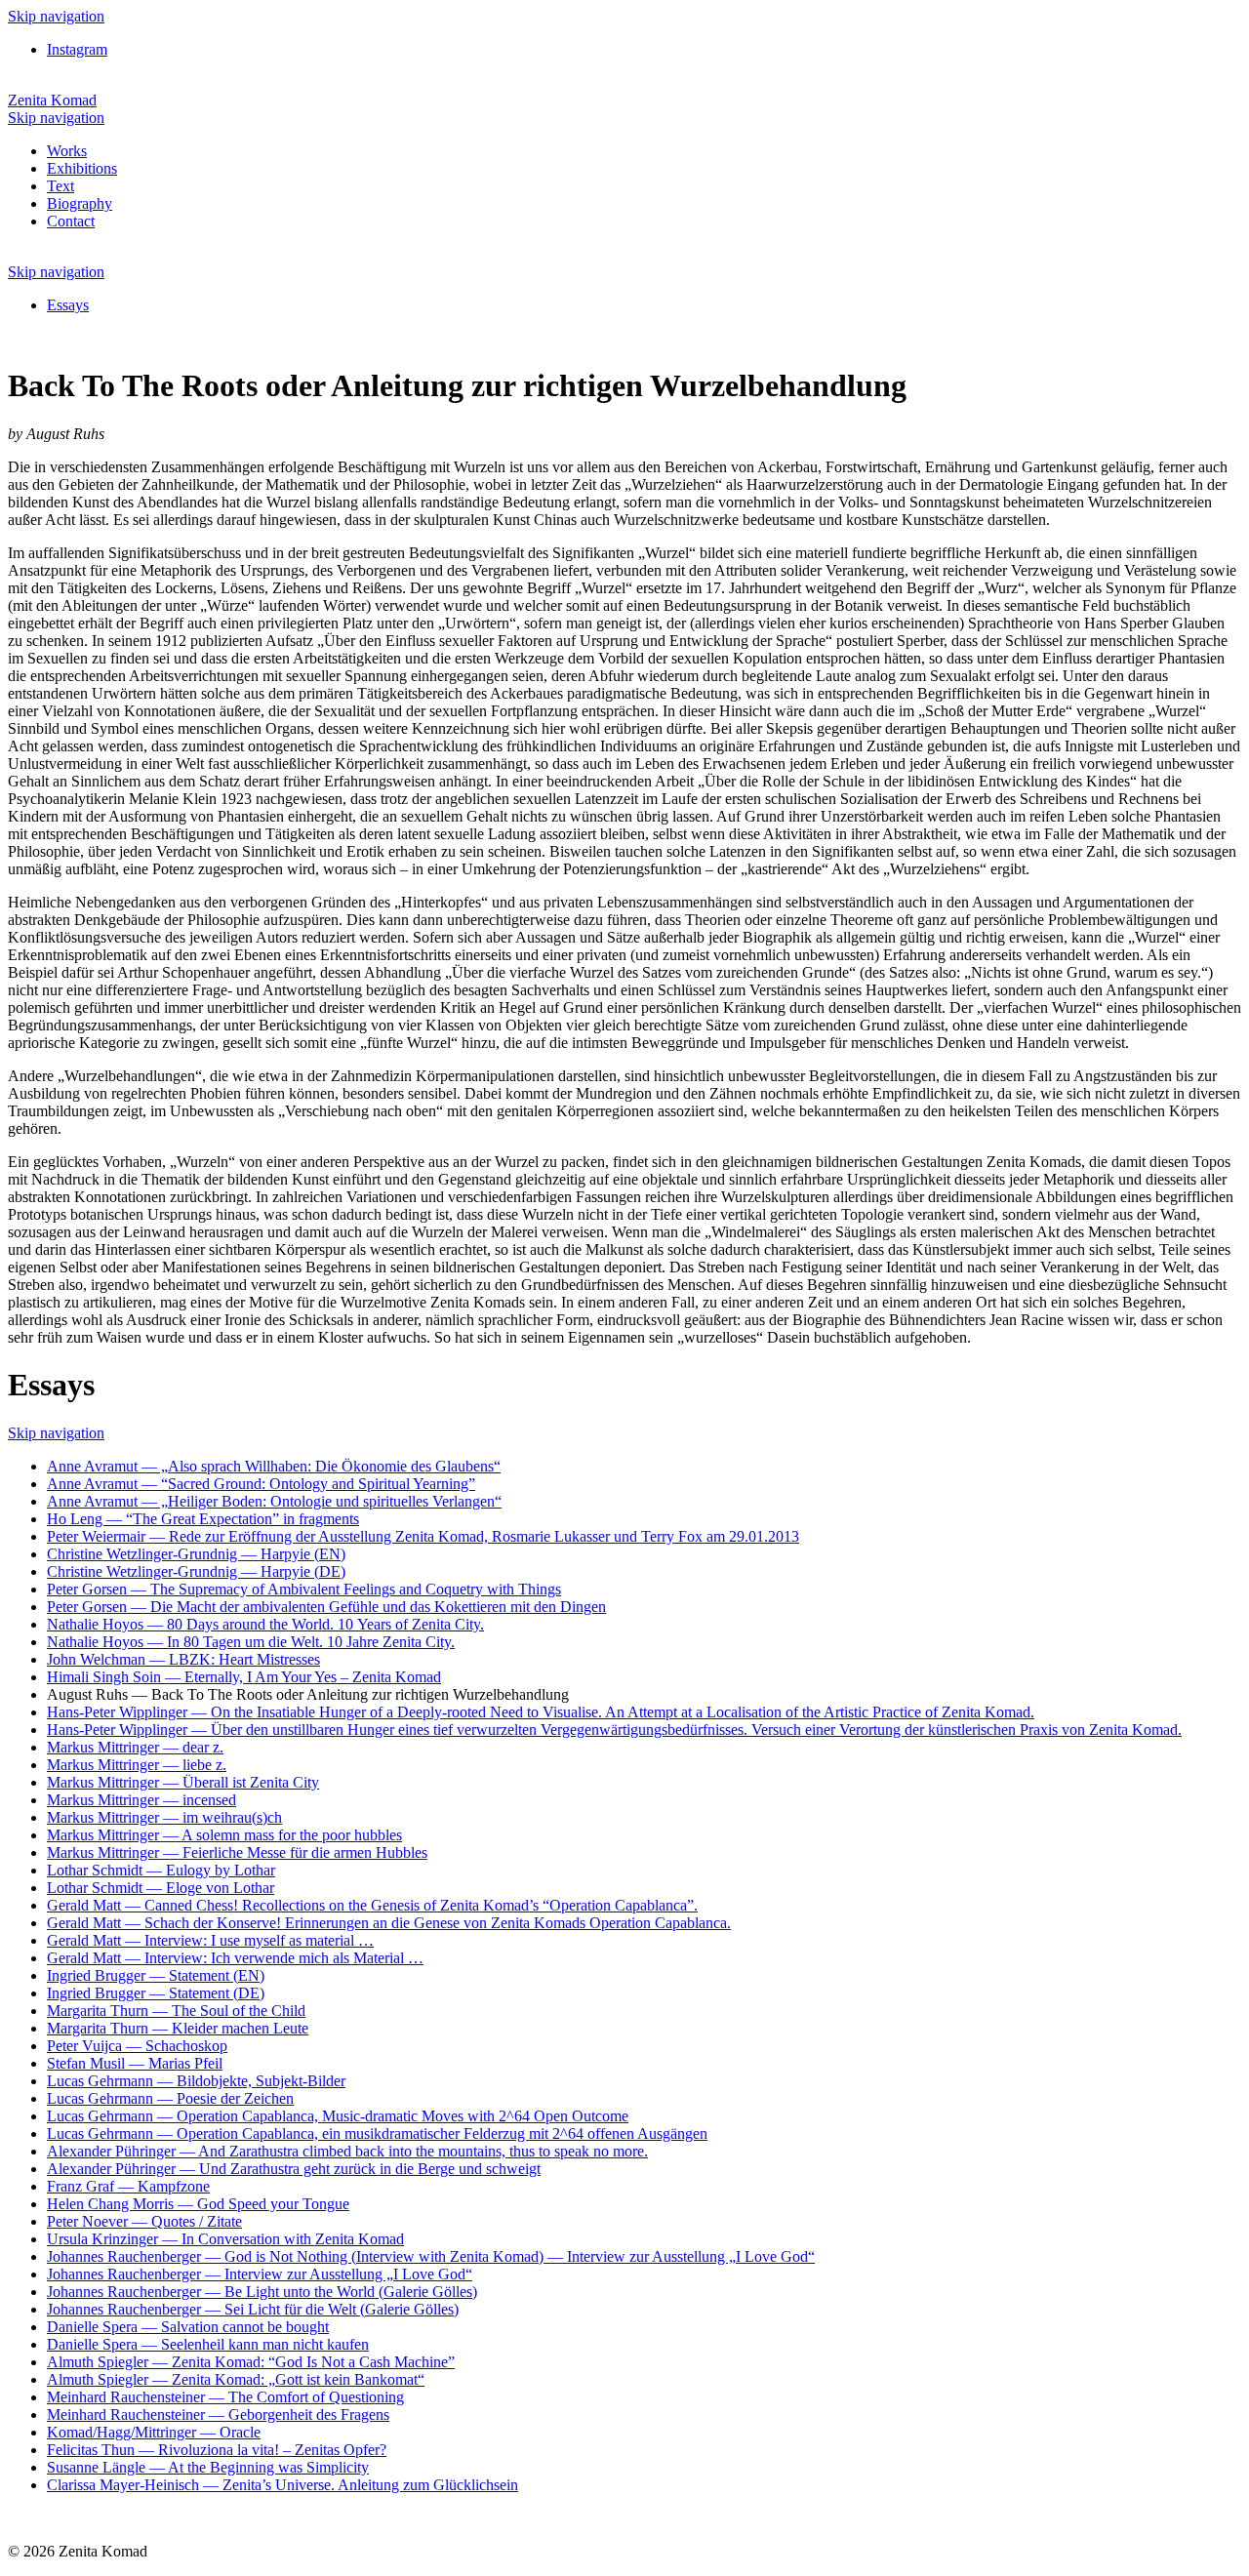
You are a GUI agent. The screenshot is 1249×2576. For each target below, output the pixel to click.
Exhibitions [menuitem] (82, 168)
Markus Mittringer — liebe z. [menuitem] (137, 1765)
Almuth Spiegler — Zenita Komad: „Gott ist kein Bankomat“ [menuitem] (236, 2379)
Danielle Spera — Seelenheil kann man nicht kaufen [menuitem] (208, 2344)
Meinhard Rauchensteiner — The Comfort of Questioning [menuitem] (225, 2397)
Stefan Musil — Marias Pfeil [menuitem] (135, 2063)
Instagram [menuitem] (77, 49)
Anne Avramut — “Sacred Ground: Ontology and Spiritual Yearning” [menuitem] (261, 1484)
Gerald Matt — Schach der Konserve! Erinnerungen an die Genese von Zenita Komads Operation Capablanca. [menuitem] (389, 1923)
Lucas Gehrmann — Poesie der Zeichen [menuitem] (170, 2098)
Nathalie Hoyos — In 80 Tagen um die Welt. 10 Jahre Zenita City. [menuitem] (251, 1642)
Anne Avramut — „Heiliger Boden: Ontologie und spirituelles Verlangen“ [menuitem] (274, 1501)
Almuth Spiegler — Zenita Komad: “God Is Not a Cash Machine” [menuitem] (251, 2362)
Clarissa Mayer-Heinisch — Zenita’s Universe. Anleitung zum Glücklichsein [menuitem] (282, 2485)
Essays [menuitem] (68, 305)
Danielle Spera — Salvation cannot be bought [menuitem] (188, 2327)
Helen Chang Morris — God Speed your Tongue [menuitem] (198, 2204)
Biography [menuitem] (80, 203)
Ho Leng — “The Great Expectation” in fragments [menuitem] (203, 1519)
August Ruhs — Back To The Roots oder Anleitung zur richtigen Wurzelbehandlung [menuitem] (308, 1694)
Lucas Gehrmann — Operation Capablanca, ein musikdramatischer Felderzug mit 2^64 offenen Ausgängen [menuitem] (377, 2133)
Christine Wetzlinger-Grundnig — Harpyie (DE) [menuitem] (196, 1571)
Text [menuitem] (60, 186)
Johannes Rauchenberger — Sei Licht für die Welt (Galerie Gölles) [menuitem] (253, 2309)
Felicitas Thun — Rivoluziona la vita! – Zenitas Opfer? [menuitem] (217, 2450)
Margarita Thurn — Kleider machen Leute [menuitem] (178, 2028)
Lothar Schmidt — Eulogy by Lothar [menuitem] (161, 1870)
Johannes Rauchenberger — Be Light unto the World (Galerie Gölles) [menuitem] (262, 2292)
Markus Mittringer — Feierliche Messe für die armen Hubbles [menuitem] (237, 1852)
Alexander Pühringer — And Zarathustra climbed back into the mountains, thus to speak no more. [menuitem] (347, 2151)
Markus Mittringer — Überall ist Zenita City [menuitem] (183, 1782)
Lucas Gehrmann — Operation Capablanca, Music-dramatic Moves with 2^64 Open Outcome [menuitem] (338, 2116)
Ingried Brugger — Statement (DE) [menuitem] (156, 1993)
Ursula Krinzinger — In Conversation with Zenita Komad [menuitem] (225, 2239)
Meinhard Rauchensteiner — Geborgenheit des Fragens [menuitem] (218, 2415)
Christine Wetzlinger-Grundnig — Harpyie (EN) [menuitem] (196, 1554)
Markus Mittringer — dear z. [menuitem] (135, 1747)
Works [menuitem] (67, 151)
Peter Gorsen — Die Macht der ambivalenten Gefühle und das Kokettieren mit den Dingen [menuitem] (326, 1607)
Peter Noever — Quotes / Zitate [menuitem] (144, 2221)
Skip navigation (56, 16)
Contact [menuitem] (71, 221)
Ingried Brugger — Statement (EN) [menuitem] (156, 1975)
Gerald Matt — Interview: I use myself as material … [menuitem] (210, 1940)
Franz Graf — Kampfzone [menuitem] (128, 2186)
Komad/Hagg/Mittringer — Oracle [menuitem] (154, 2432)
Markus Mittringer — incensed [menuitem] (141, 1800)
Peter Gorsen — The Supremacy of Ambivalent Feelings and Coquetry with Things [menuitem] (304, 1589)
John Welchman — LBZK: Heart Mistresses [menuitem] (183, 1659)
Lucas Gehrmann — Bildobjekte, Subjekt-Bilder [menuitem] (196, 2081)
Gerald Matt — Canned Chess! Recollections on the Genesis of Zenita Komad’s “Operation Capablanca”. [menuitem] (372, 1905)
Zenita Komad (52, 100)
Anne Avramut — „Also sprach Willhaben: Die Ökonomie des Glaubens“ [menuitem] (274, 1466)
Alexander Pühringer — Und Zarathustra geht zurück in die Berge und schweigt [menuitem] (294, 2169)
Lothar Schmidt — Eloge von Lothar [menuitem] (161, 1888)
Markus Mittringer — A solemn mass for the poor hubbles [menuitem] (224, 1835)
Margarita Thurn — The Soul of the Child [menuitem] (176, 2011)
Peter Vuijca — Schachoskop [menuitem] (137, 2046)
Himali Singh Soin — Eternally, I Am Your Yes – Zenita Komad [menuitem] (244, 1677)
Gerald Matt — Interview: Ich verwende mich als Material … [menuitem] (235, 1958)
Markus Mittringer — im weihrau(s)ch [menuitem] (164, 1817)
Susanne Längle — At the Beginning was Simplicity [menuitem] (208, 2467)
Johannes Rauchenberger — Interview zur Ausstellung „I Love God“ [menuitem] (260, 2274)
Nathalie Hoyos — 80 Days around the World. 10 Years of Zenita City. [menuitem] (265, 1624)
